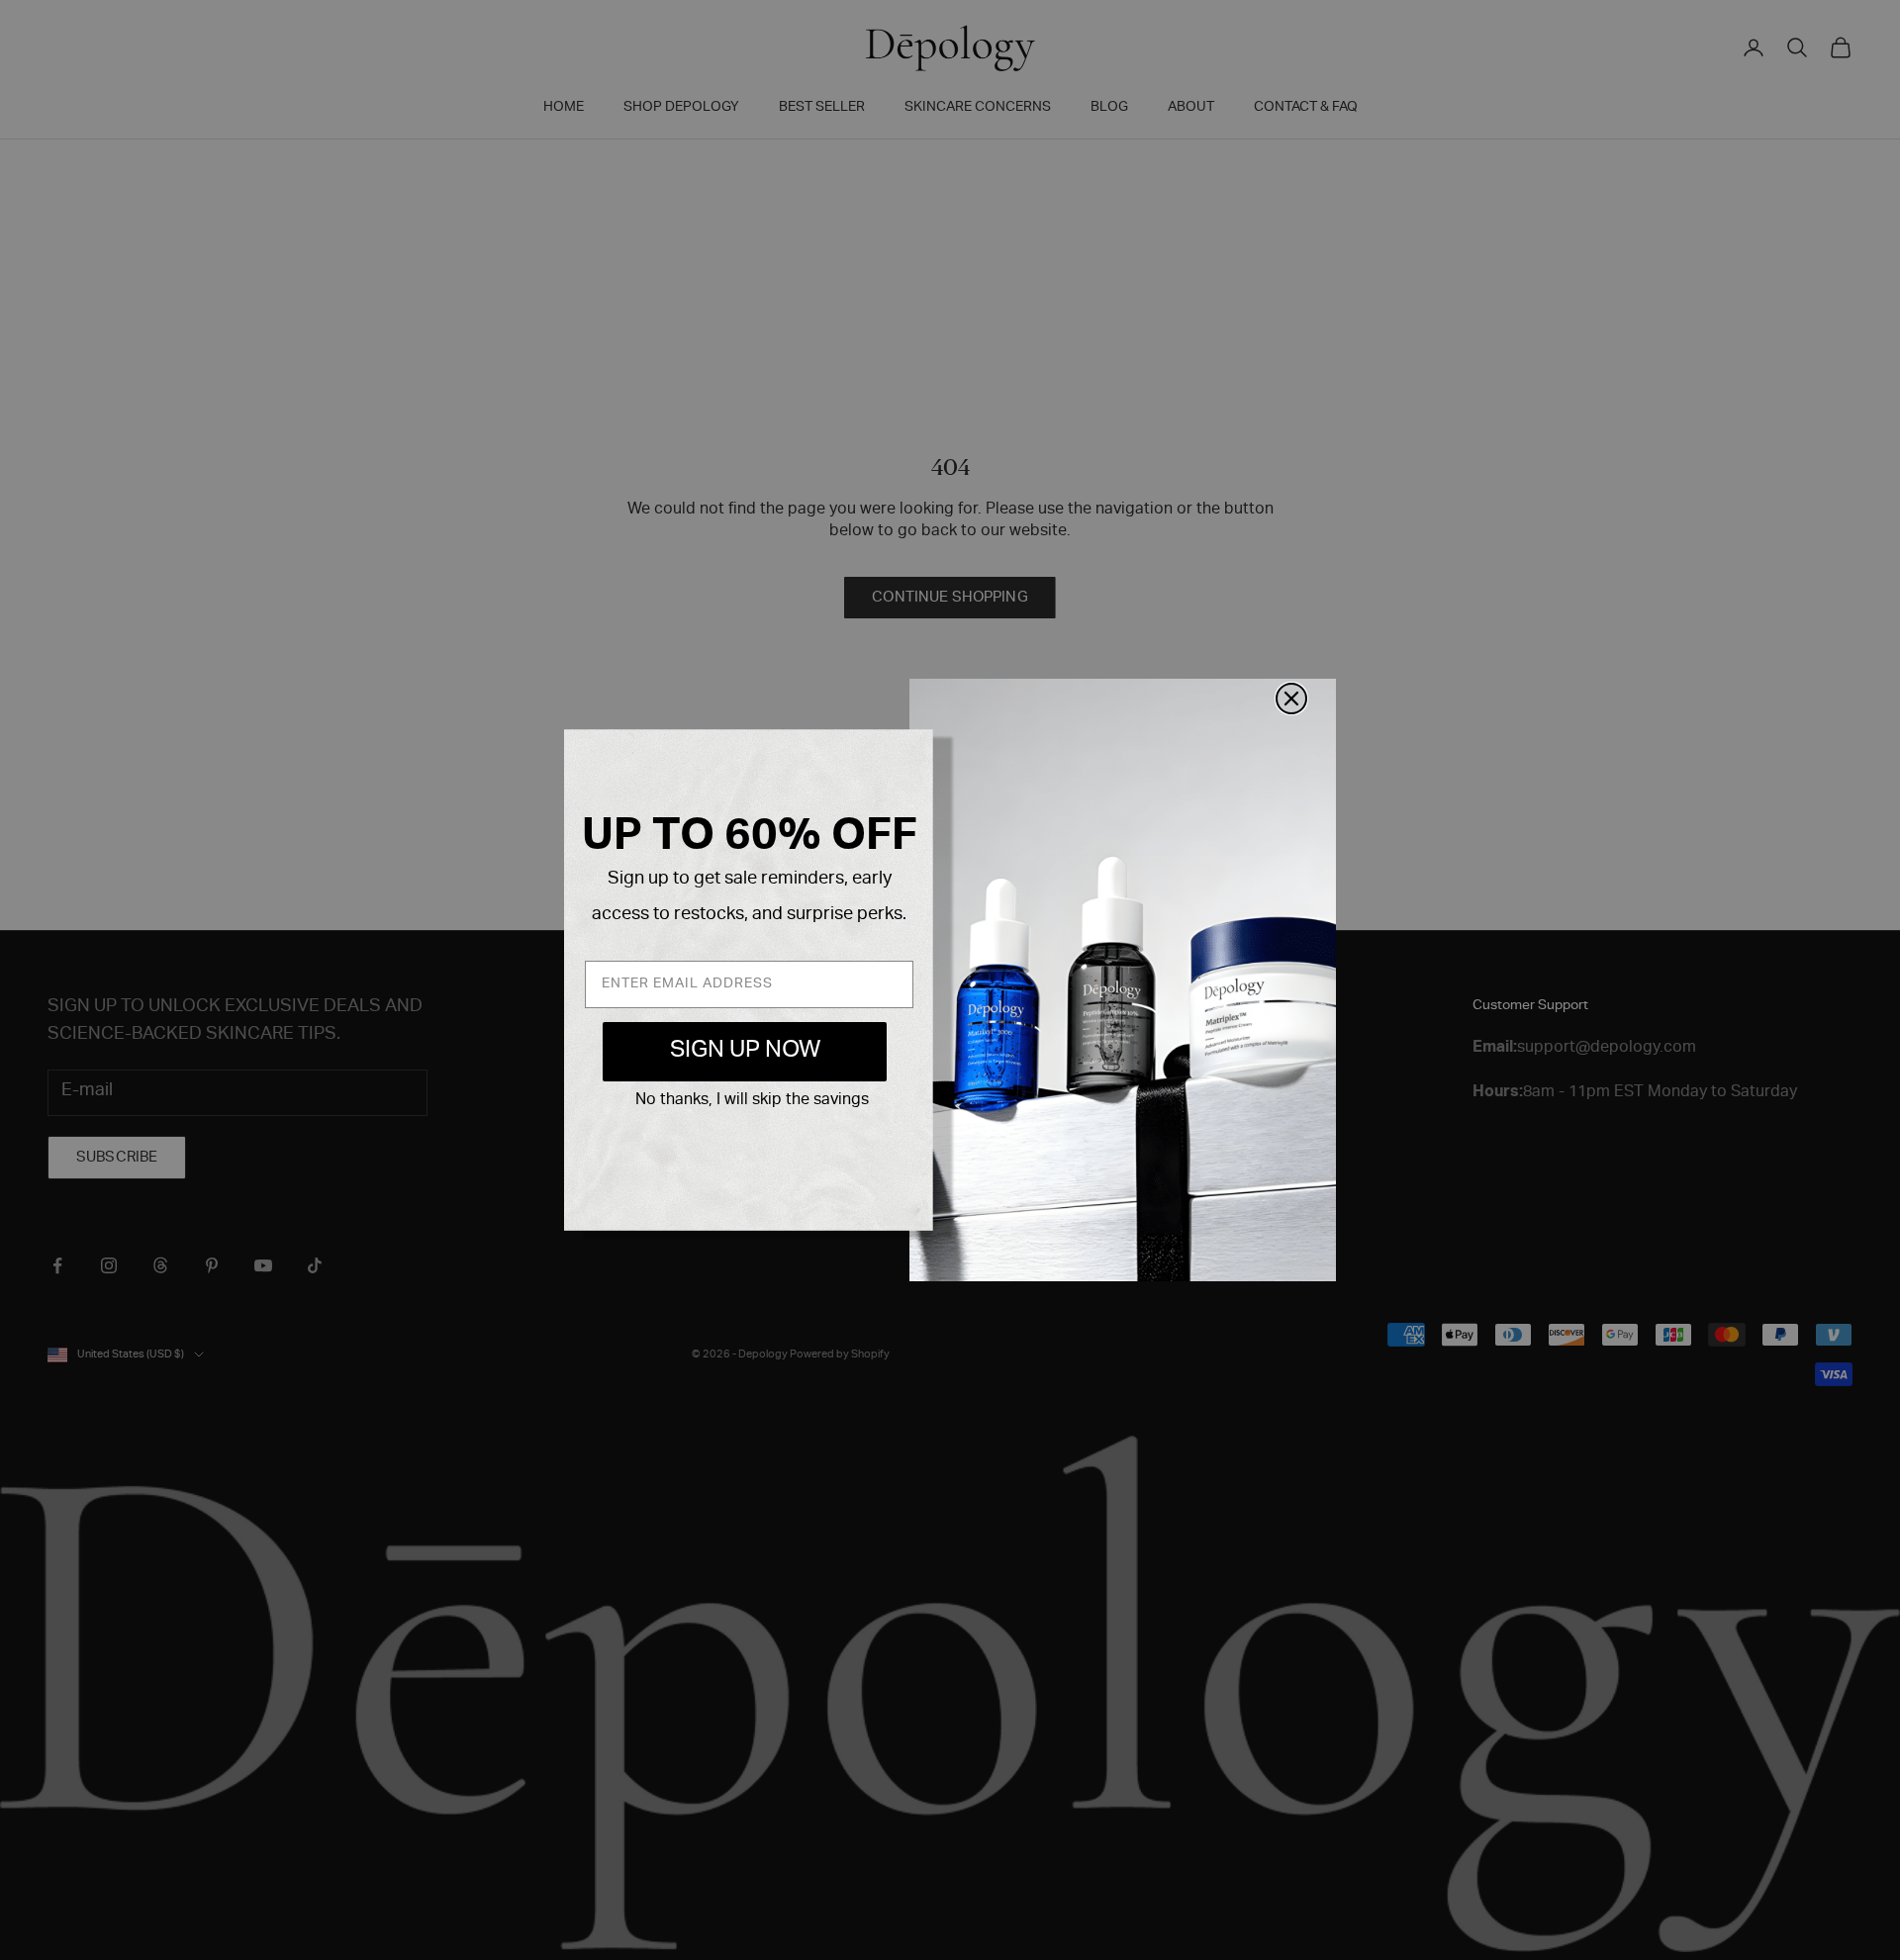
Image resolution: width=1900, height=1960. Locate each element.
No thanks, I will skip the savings (752, 1101)
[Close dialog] (1291, 699)
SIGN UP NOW (745, 1052)
